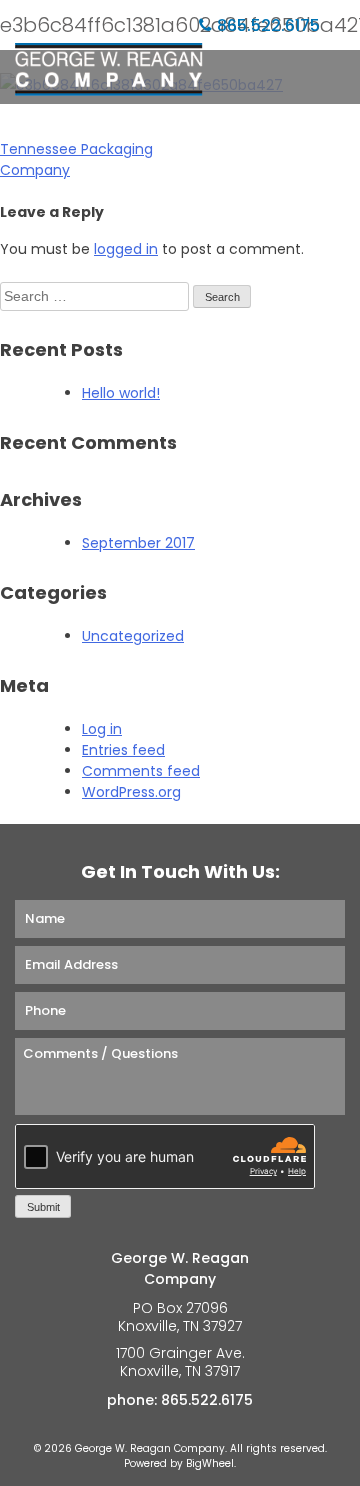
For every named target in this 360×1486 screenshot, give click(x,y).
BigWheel (210, 1463)
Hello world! (121, 393)
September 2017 (138, 543)
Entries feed (123, 750)
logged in (126, 249)
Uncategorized (133, 636)
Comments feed (141, 771)
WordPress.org (131, 792)
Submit (43, 1207)
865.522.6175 (268, 25)
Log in (102, 729)
